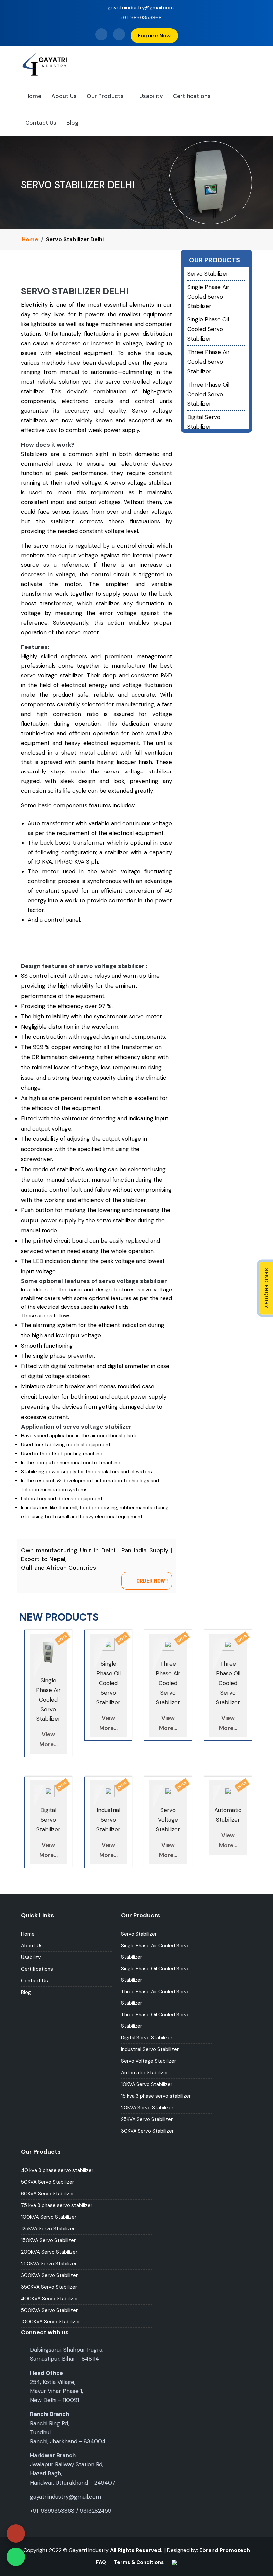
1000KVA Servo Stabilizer (50, 2322)
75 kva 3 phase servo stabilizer (57, 2205)
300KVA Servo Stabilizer (49, 2275)
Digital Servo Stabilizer (147, 2038)
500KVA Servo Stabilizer (49, 2310)
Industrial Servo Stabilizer (150, 2049)
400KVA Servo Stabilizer (49, 2299)
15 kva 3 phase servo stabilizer (156, 2096)
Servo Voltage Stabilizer (148, 2061)
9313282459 (96, 2511)
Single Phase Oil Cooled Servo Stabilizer (208, 329)
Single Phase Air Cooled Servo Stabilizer (208, 297)
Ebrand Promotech (225, 2550)
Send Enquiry (266, 1288)
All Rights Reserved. (136, 2550)
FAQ (101, 2562)
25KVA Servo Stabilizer (147, 2119)
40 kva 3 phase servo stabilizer (57, 2170)
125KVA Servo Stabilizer (48, 2229)
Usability (151, 96)
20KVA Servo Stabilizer (147, 2108)
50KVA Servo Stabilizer (47, 2182)
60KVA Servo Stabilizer (47, 2194)
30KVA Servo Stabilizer (147, 2131)
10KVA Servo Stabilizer (147, 2084)
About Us (64, 96)
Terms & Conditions (139, 2562)
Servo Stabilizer (208, 274)
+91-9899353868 (140, 17)
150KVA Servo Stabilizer (48, 2240)
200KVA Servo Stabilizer (49, 2252)
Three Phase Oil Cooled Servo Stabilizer (208, 394)
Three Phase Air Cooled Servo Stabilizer (209, 362)
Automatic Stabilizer (144, 2073)
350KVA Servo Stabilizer (49, 2287)
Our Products (105, 96)
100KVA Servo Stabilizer (49, 2217)
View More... (48, 1739)
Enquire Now (154, 35)
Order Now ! (152, 1581)
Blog (72, 123)
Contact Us (41, 123)
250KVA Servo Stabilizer (49, 2264)
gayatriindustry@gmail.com (140, 7)
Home (33, 96)
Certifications (192, 96)
